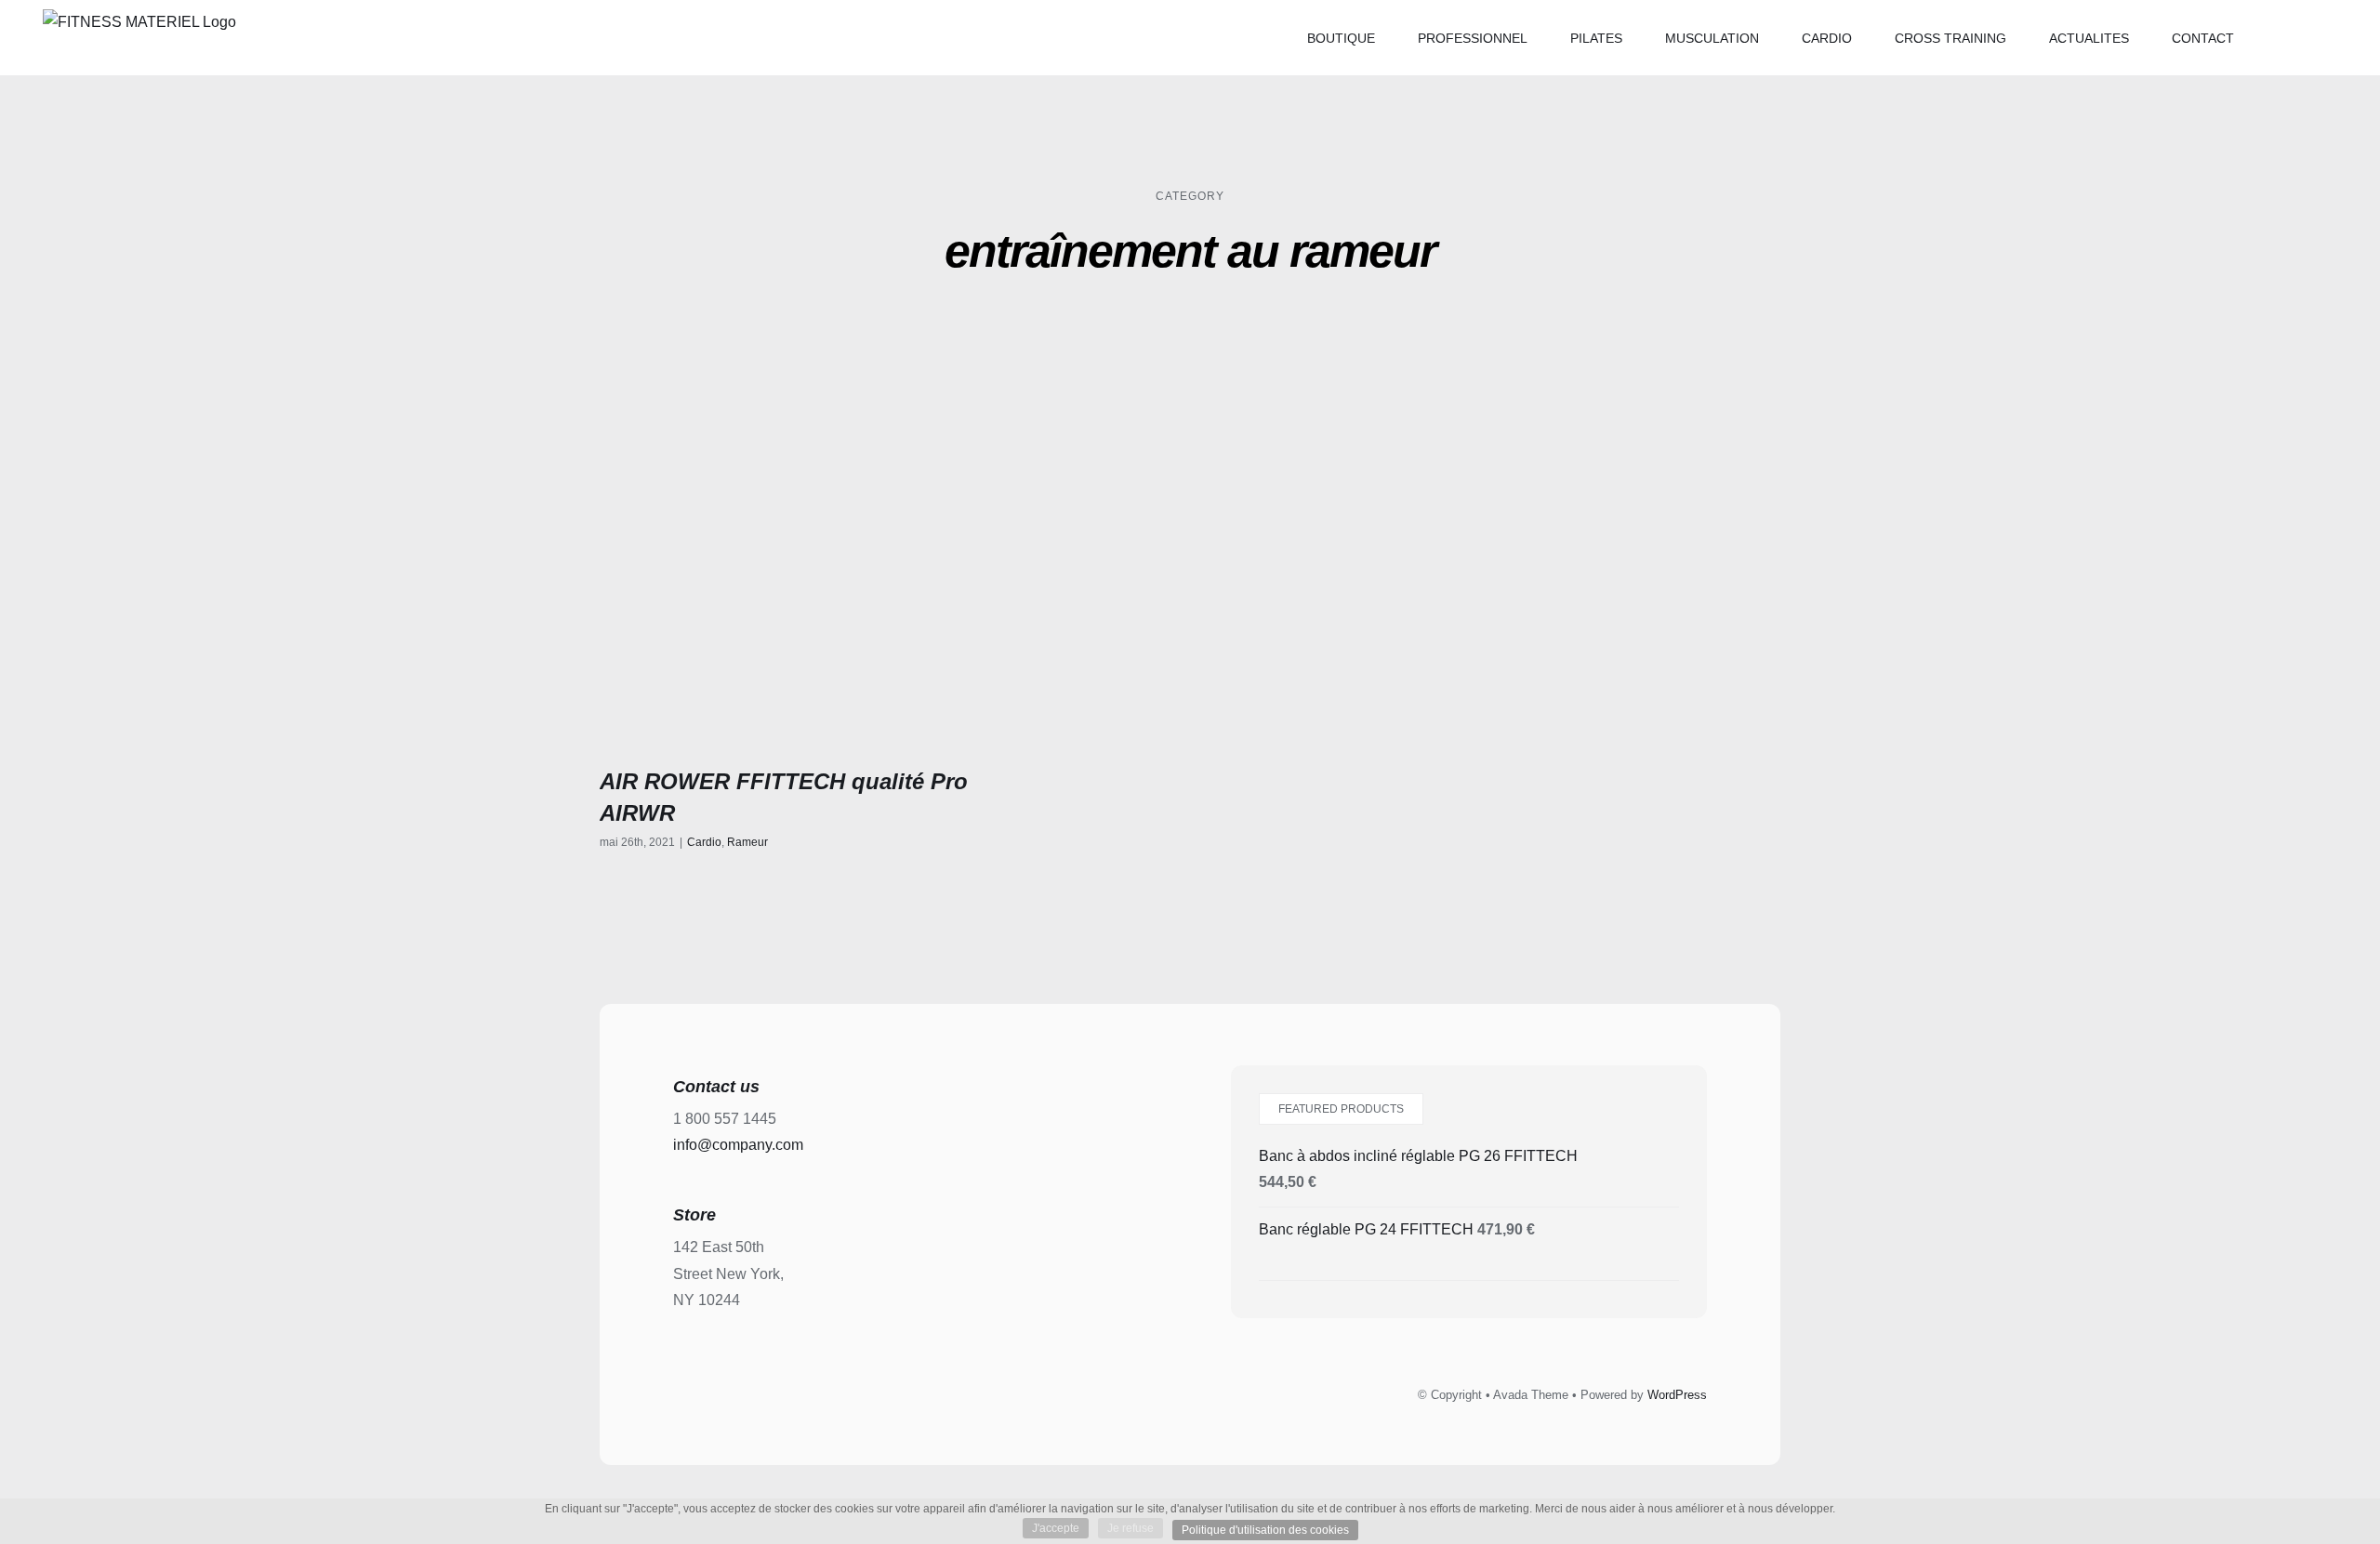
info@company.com (738, 1145)
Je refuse (1130, 1528)
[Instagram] (1210, 1392)
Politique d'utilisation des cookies (1265, 1530)
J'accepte (1056, 1528)
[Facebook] (1127, 1392)
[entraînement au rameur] (787, 551)
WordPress (1677, 1395)
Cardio (704, 842)
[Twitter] (1169, 1392)
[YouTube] (1252, 1392)
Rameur (747, 842)
